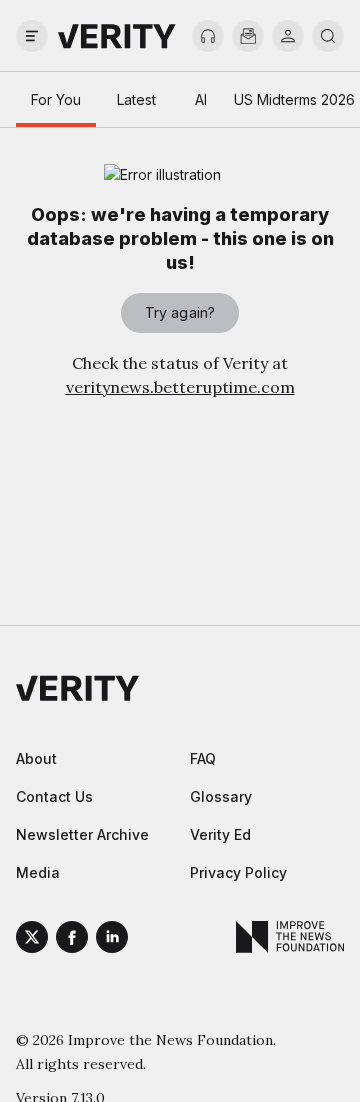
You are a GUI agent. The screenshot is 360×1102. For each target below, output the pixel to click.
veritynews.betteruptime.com (180, 387)
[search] (328, 36)
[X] (32, 940)
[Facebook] (72, 940)
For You (56, 99)
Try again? (180, 312)
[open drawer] (32, 36)
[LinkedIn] (112, 940)
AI (201, 99)
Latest (136, 99)
